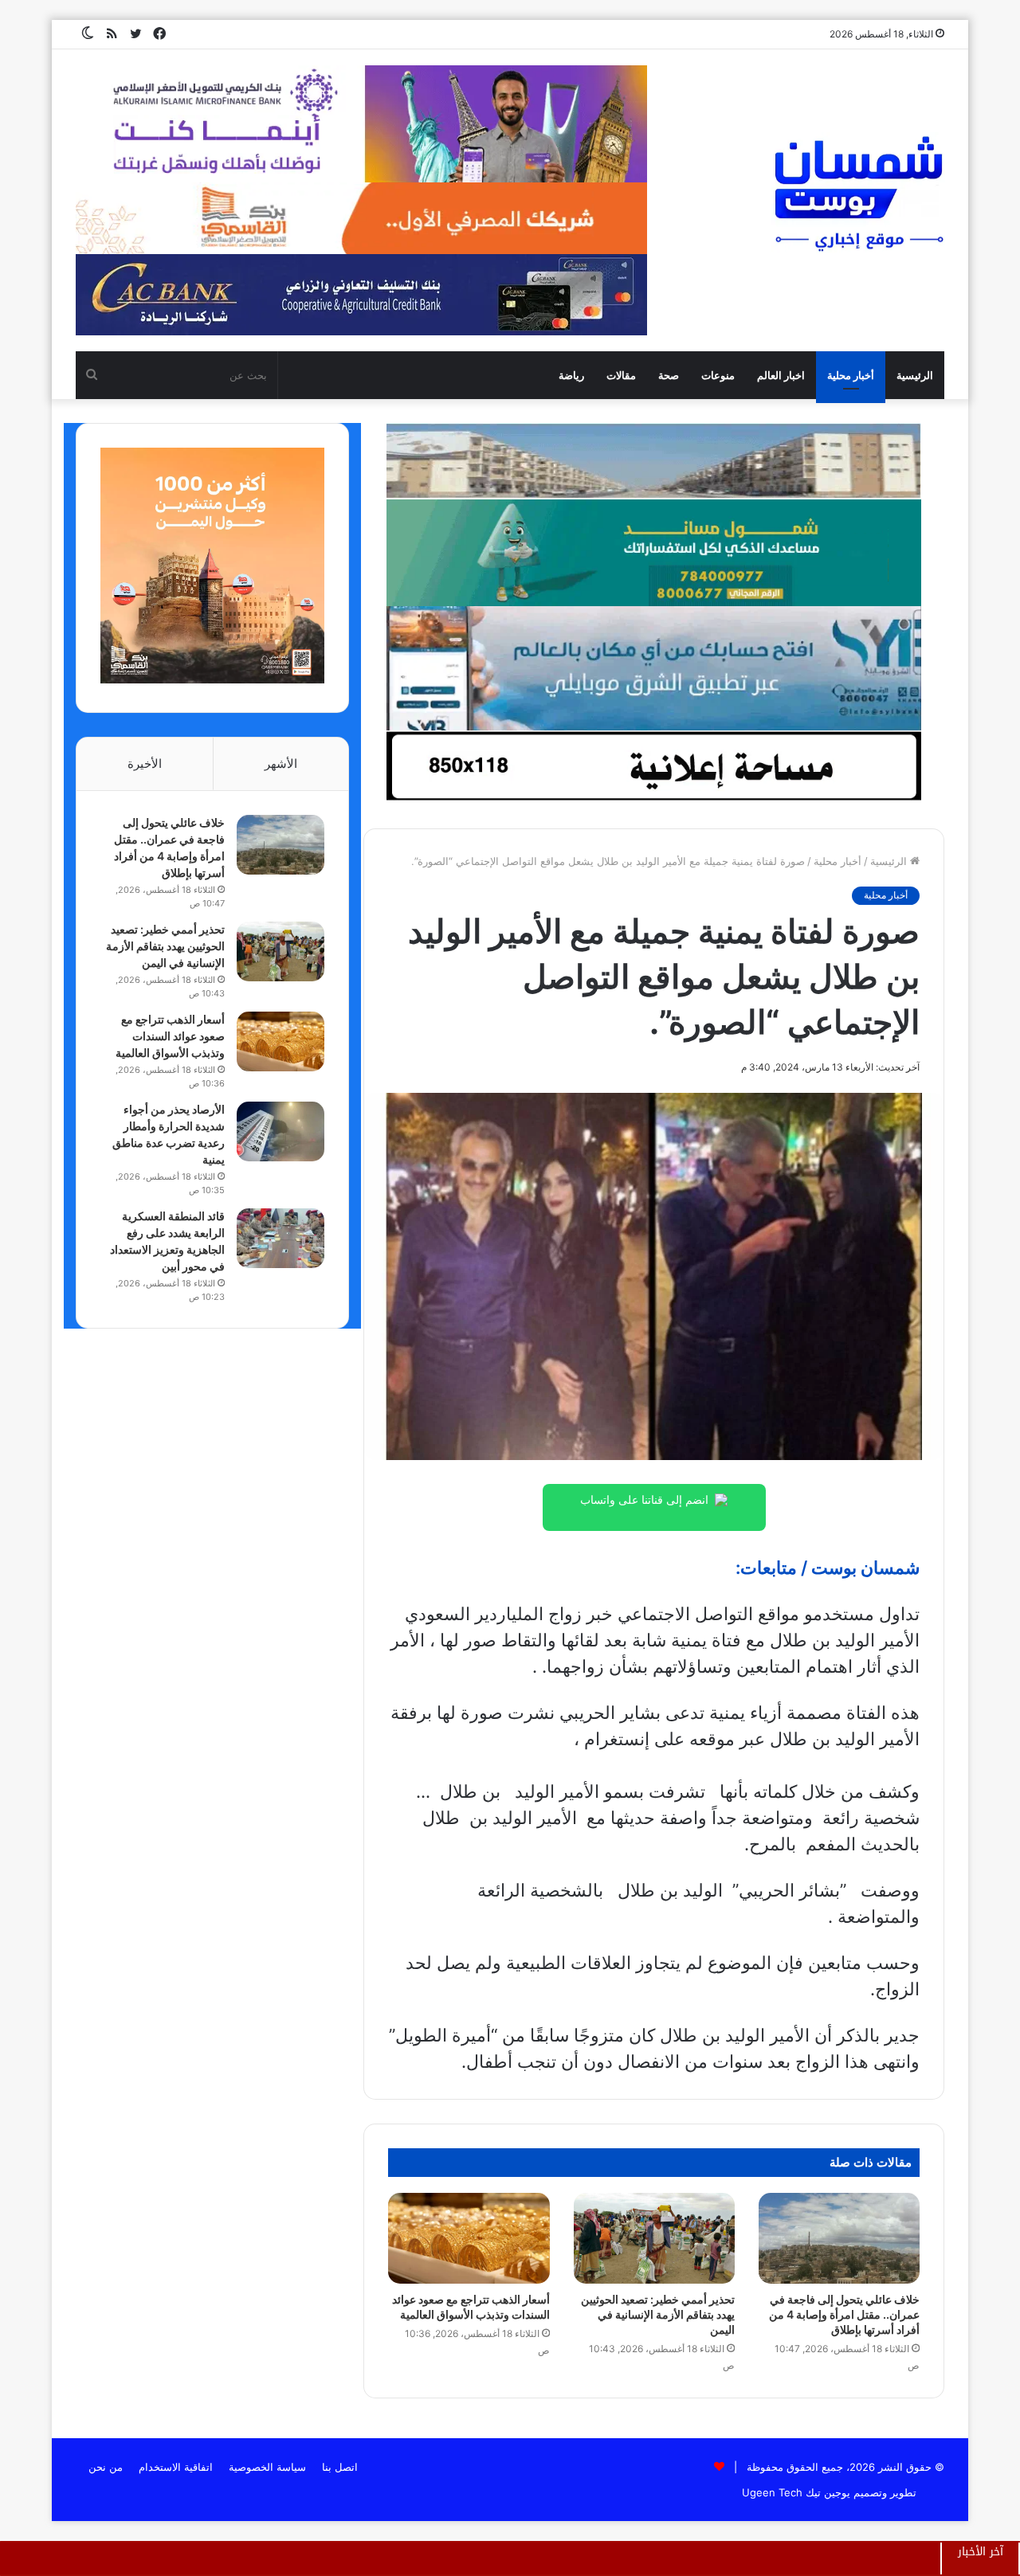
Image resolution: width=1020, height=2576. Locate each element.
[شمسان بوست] (858, 193)
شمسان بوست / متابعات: (828, 1568)
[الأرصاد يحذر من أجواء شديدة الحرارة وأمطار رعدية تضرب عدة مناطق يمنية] (280, 1131)
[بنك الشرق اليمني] (653, 667)
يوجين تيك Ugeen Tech (796, 2492)
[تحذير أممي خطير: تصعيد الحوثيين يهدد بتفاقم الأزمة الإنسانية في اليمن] (654, 2238)
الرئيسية (915, 375)
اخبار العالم (781, 375)
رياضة (571, 375)
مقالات (621, 375)
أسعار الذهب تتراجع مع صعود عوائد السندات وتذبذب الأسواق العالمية (170, 1036)
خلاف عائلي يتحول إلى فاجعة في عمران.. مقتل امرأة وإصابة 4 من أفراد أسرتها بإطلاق (844, 2314)
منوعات (718, 375)
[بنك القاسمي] (212, 679)
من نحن (106, 2467)
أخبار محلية (851, 375)
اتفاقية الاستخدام (176, 2467)
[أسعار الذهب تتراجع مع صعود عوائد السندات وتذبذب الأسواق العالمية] (469, 2238)
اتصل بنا (340, 2467)
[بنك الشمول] (653, 552)
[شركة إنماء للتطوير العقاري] (653, 460)
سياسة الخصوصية (267, 2467)
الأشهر (281, 763)
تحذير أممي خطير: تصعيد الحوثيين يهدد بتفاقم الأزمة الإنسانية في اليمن (658, 2314)
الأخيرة (145, 763)
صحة (669, 375)
